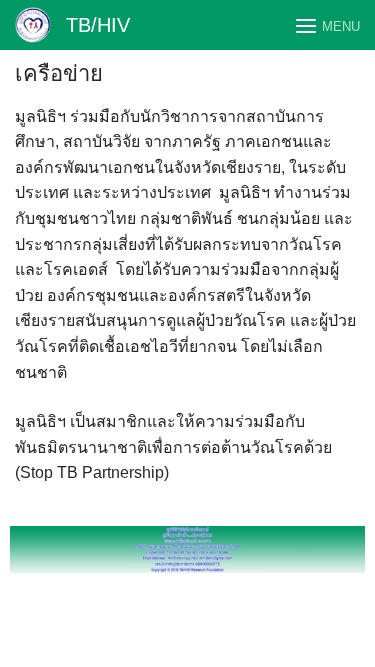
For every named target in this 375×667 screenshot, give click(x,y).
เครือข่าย (59, 73)
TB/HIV (98, 25)
